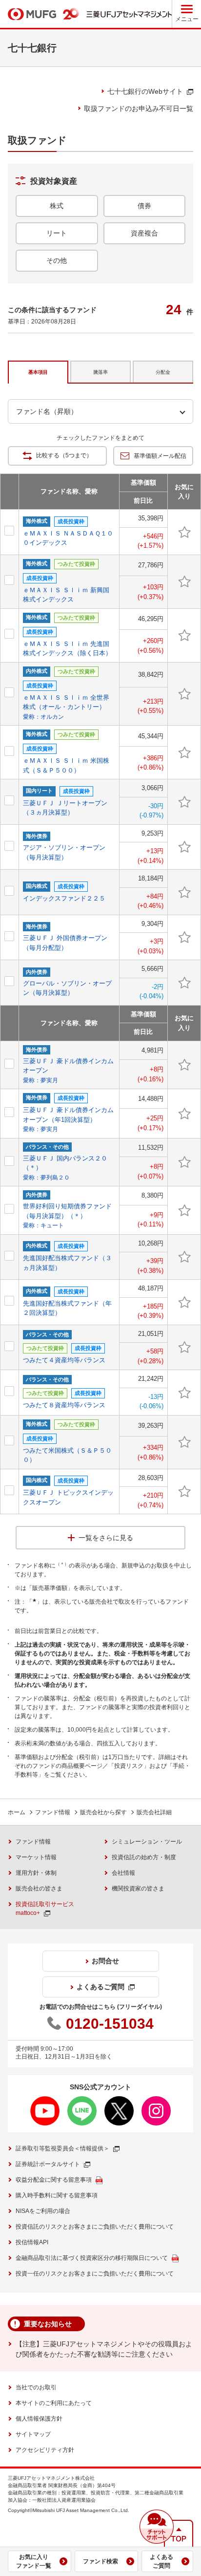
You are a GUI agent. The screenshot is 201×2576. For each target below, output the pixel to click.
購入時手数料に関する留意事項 (57, 2195)
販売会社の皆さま (39, 1889)
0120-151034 (110, 2024)
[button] (157, 2527)
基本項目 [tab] (38, 372)
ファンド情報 (53, 1812)
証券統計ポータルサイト (48, 2164)
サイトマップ (33, 2434)
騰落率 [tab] (100, 372)
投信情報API (32, 2242)
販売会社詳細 (154, 1812)
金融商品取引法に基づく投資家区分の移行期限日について (92, 2258)
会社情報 (123, 1873)
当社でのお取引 (36, 2387)
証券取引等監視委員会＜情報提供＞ (62, 2148)
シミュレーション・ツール (147, 1842)
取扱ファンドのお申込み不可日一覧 (139, 108)
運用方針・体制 (36, 1873)
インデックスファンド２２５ (64, 898)
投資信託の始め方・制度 (144, 1857)
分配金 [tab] (163, 372)
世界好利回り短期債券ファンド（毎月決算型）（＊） (67, 1216)
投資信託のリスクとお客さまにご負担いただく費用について (95, 2227)
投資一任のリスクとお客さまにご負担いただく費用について (95, 2274)
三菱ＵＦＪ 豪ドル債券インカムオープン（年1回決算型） (68, 1119)
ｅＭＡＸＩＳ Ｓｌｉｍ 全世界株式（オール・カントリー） (66, 707)
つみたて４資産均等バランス (64, 1360)
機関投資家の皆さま (138, 1889)
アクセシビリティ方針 (45, 2450)
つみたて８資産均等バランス (64, 1405)
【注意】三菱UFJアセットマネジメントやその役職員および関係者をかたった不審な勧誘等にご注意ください (104, 2349)
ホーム (17, 1812)
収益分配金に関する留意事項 (54, 2180)
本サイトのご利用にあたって (54, 2403)
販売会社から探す (103, 1812)
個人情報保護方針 (39, 2419)
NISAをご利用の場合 (43, 2211)
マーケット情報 (36, 1857)
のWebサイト (145, 91)
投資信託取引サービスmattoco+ (45, 1909)
